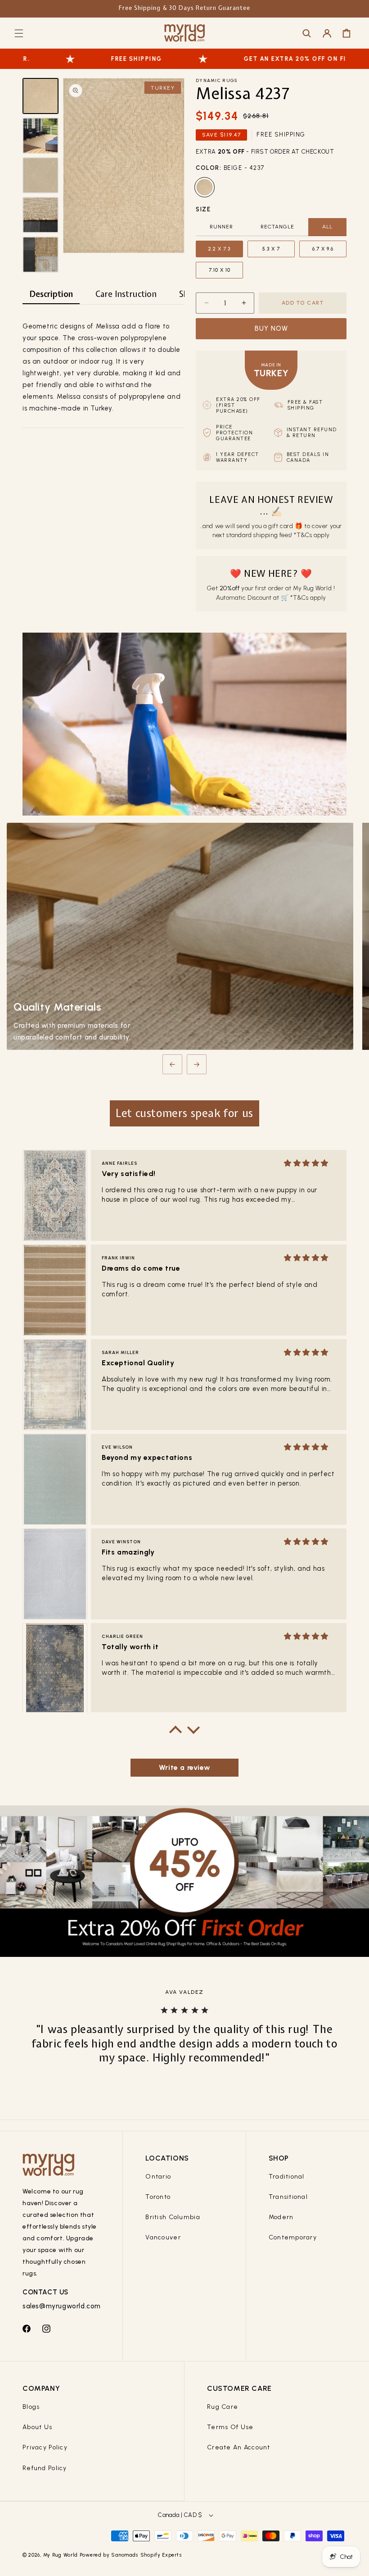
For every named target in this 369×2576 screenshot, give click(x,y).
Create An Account (239, 2447)
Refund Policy (45, 2468)
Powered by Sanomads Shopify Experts (131, 2555)
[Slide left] (172, 1064)
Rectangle (277, 227)
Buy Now (271, 328)
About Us (37, 2427)
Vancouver (163, 2237)
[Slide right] (197, 1064)
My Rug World (61, 2555)
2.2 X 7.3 (219, 249)
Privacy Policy (45, 2447)
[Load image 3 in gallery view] (40, 175)
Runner (221, 227)
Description (51, 294)
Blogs (31, 2407)
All (327, 227)
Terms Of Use (230, 2427)
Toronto (158, 2197)
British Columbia (173, 2217)
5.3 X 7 (271, 249)
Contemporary (293, 2237)
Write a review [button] (184, 1767)
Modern (281, 2217)
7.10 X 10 (220, 270)
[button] (19, 33)
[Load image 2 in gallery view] (40, 136)
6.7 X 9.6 (323, 249)
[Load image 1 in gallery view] (40, 96)
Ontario (158, 2177)
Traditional (287, 2177)
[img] (306, 1163)
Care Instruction (126, 294)
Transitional (288, 2197)
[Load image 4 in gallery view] (40, 215)
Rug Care (223, 2407)
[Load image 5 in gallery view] (40, 255)
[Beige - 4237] (205, 187)
